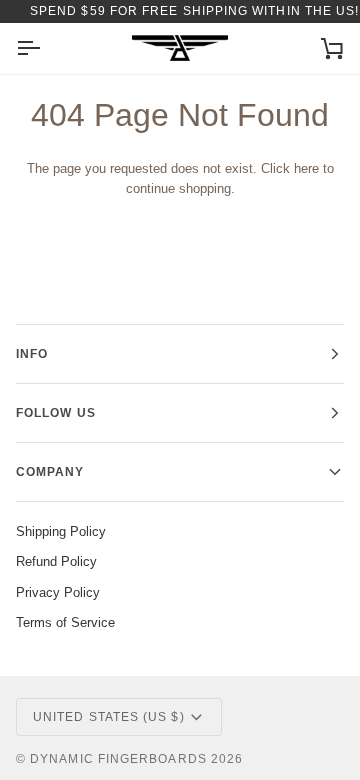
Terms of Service (65, 622)
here (306, 168)
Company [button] (50, 472)
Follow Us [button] (56, 413)
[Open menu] (46, 48)
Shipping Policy (61, 531)
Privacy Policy (58, 592)
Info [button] (32, 354)
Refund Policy (56, 561)
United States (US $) (109, 717)
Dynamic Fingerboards (118, 759)
